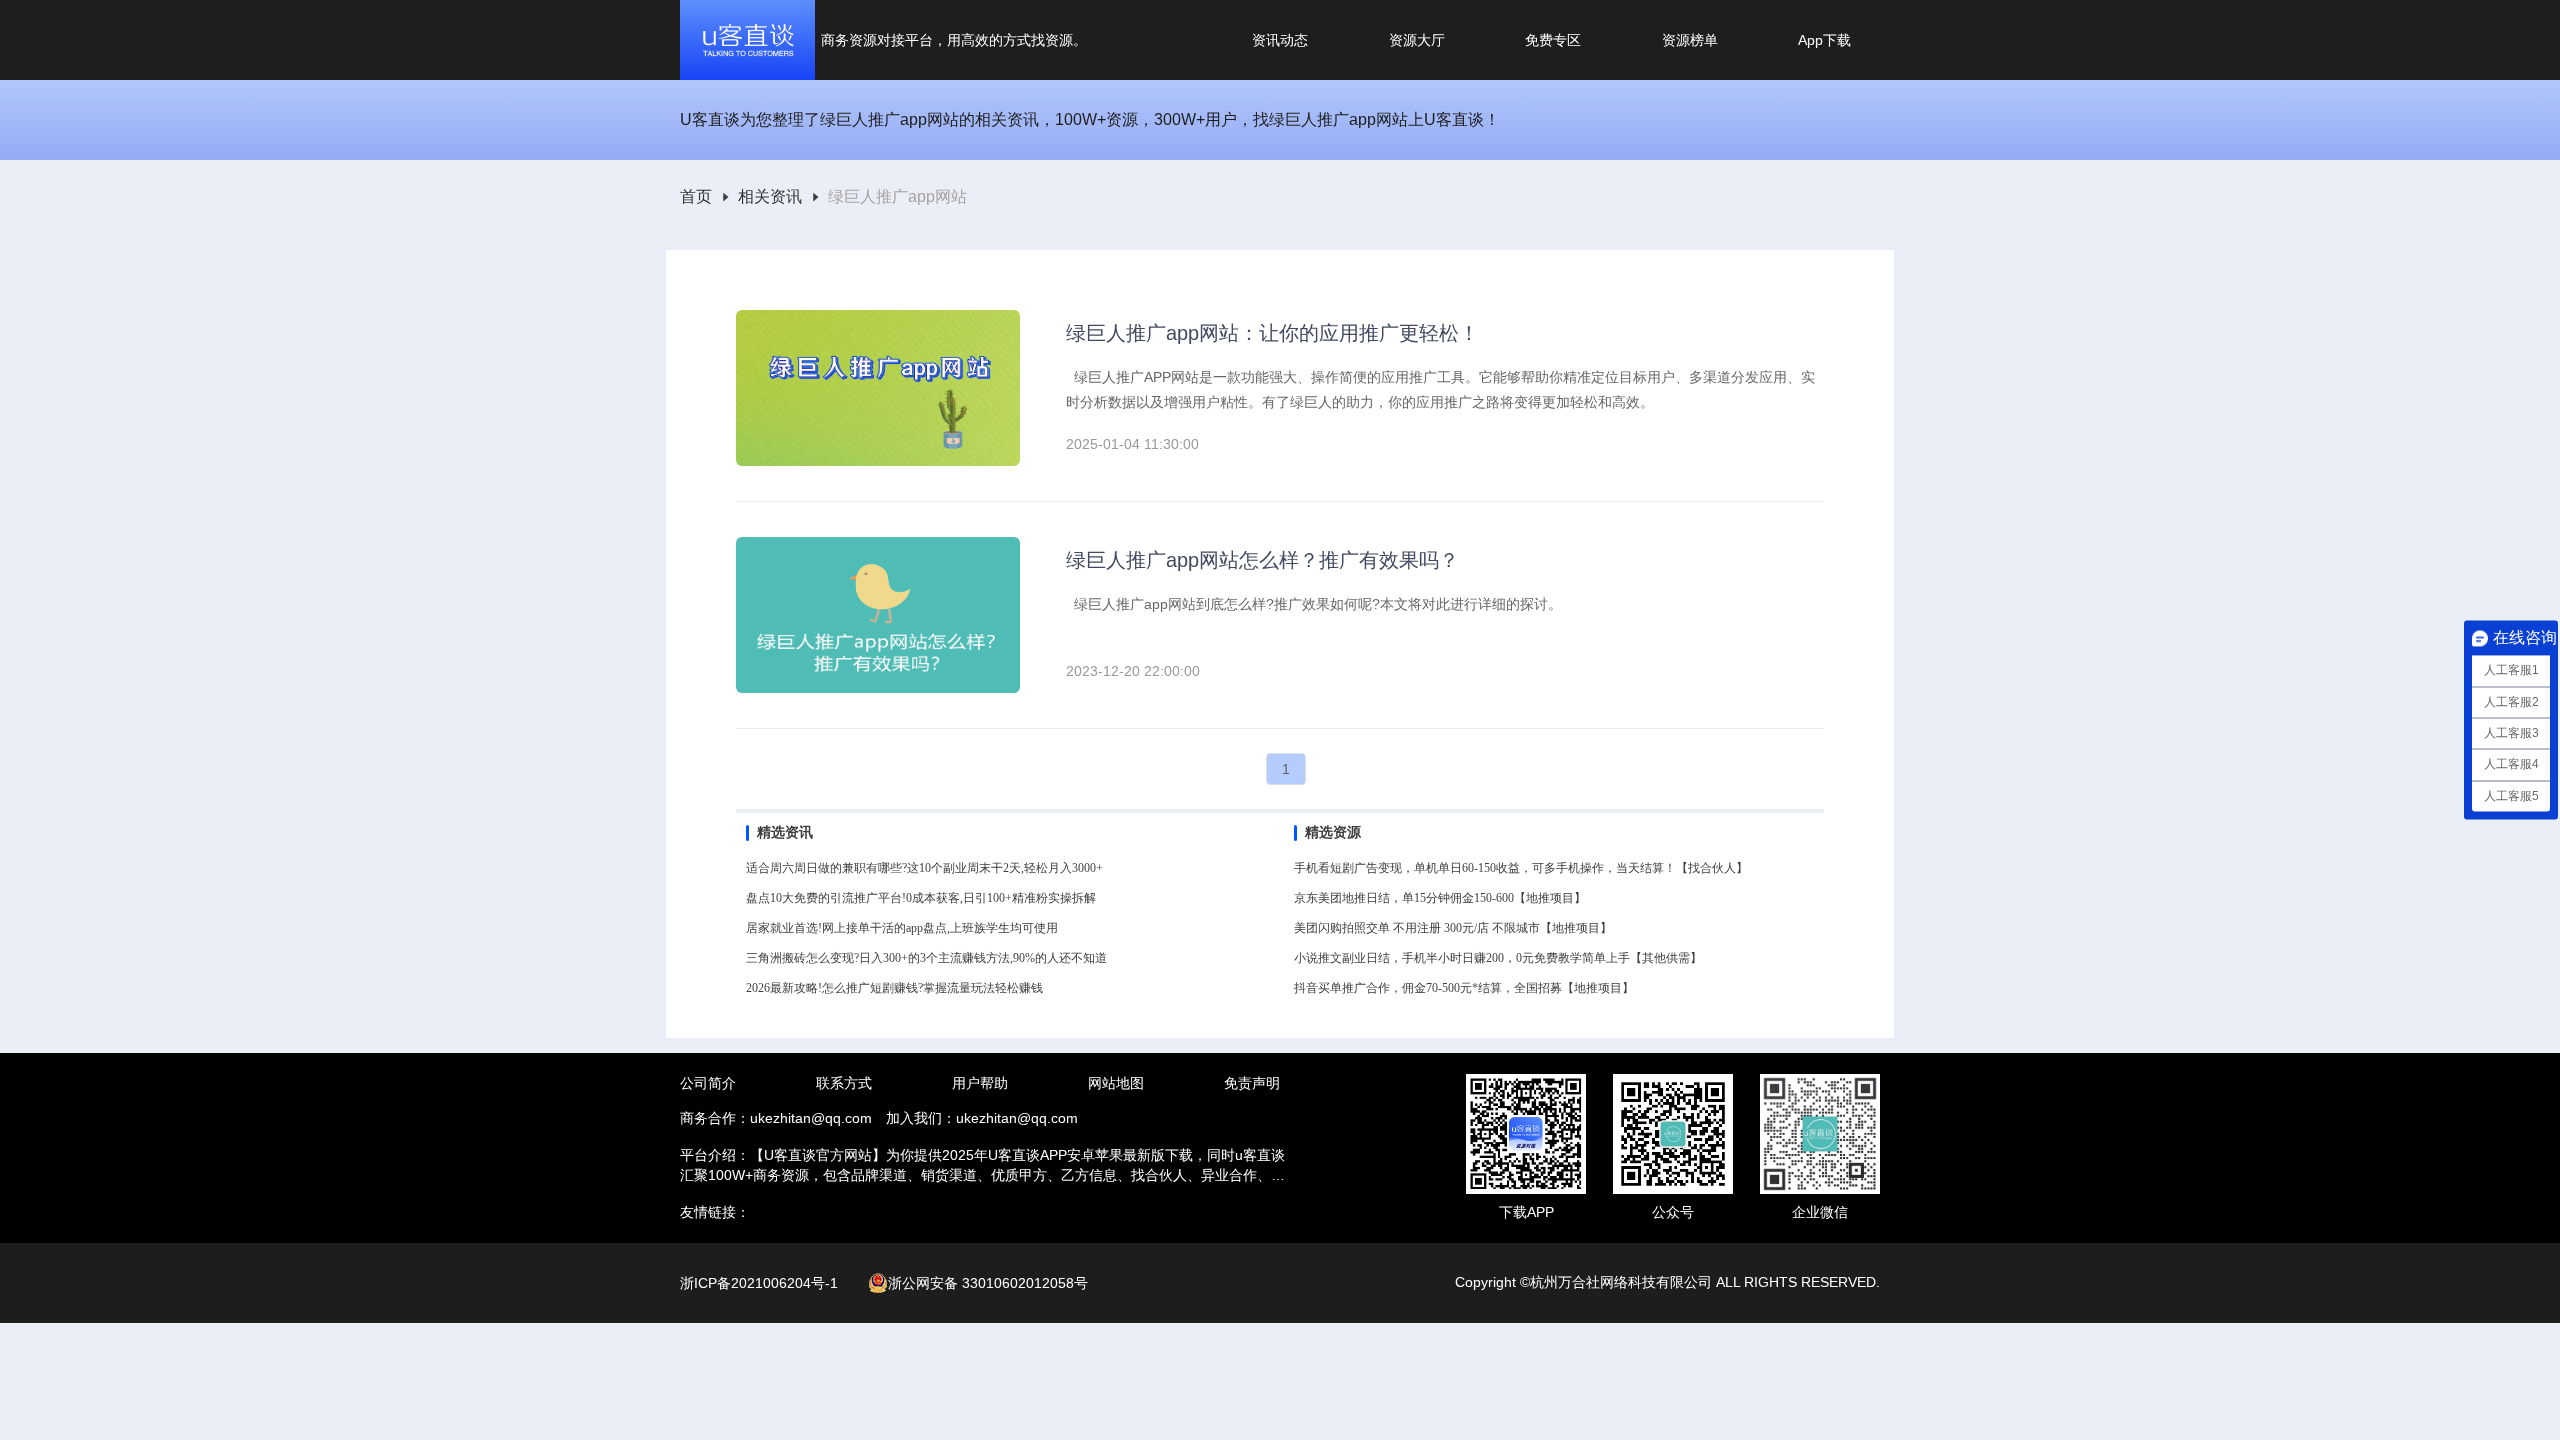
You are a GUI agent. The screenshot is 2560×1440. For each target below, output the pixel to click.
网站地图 (1116, 1083)
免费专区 (1553, 40)
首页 (696, 197)
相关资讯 (770, 197)
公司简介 (708, 1083)
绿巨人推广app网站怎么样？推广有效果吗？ (1262, 560)
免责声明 (1252, 1083)
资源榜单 (1690, 40)
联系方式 (844, 1083)
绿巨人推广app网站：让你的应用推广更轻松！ (1272, 333)
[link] (696, 197)
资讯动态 (1280, 40)
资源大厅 (1417, 40)
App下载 (1824, 40)
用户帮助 (980, 1083)
